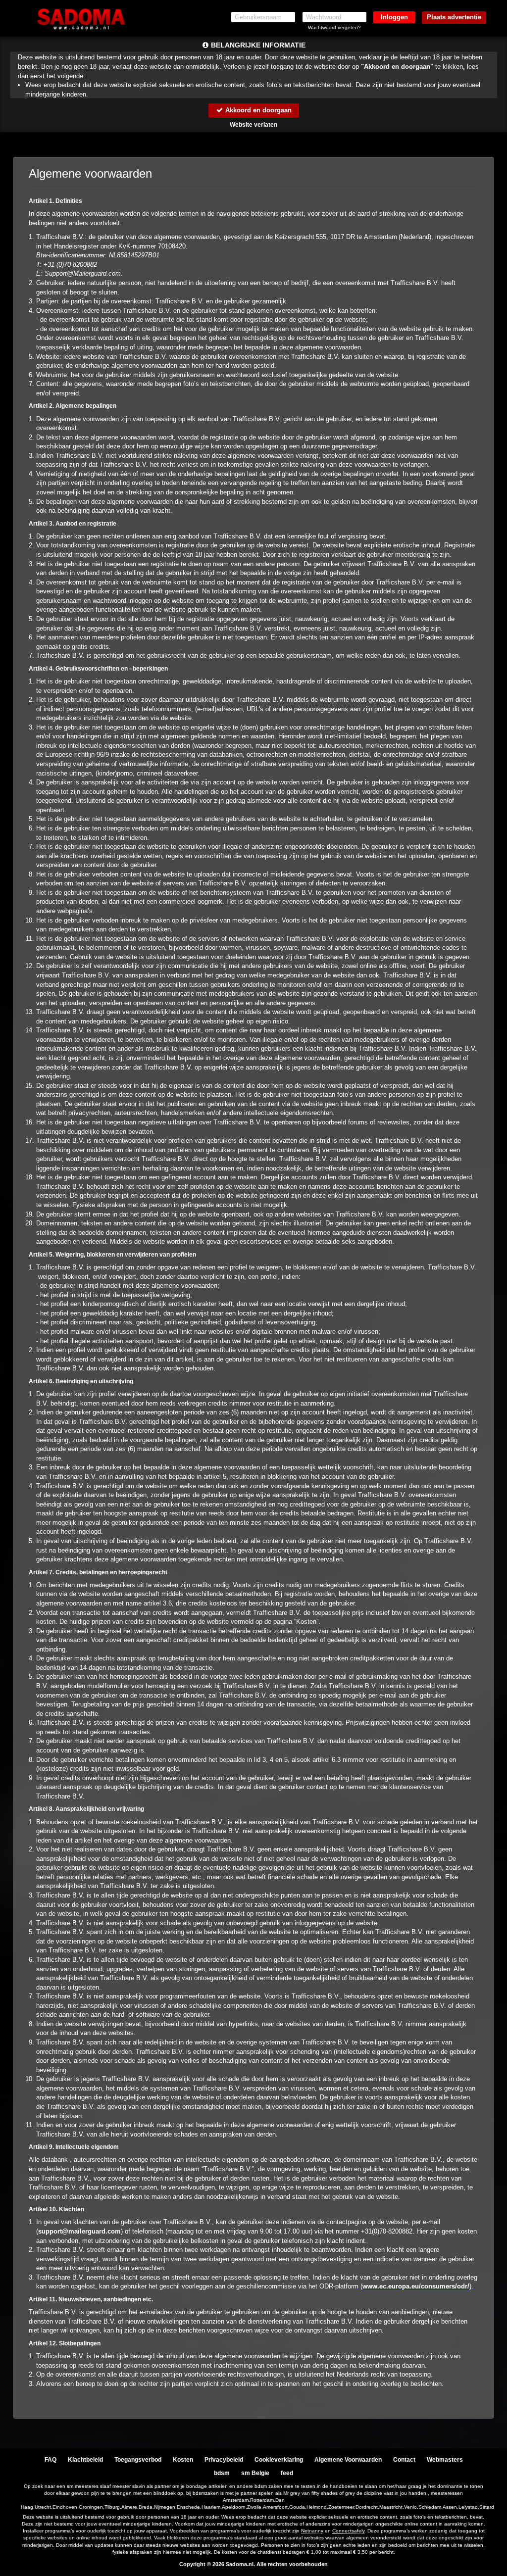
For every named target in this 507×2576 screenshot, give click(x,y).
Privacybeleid (224, 2460)
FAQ (51, 2460)
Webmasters (445, 2460)
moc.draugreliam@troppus (79, 2231)
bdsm (222, 2473)
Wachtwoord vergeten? (334, 27)
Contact (404, 2460)
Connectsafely (348, 2531)
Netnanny (312, 2531)
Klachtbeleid (85, 2460)
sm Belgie (255, 2473)
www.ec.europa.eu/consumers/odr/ (416, 2286)
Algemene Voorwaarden (348, 2460)
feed (287, 2473)
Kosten (183, 2460)
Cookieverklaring (279, 2460)
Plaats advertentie (454, 17)
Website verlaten (253, 125)
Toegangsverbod (138, 2460)
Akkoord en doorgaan (257, 110)
